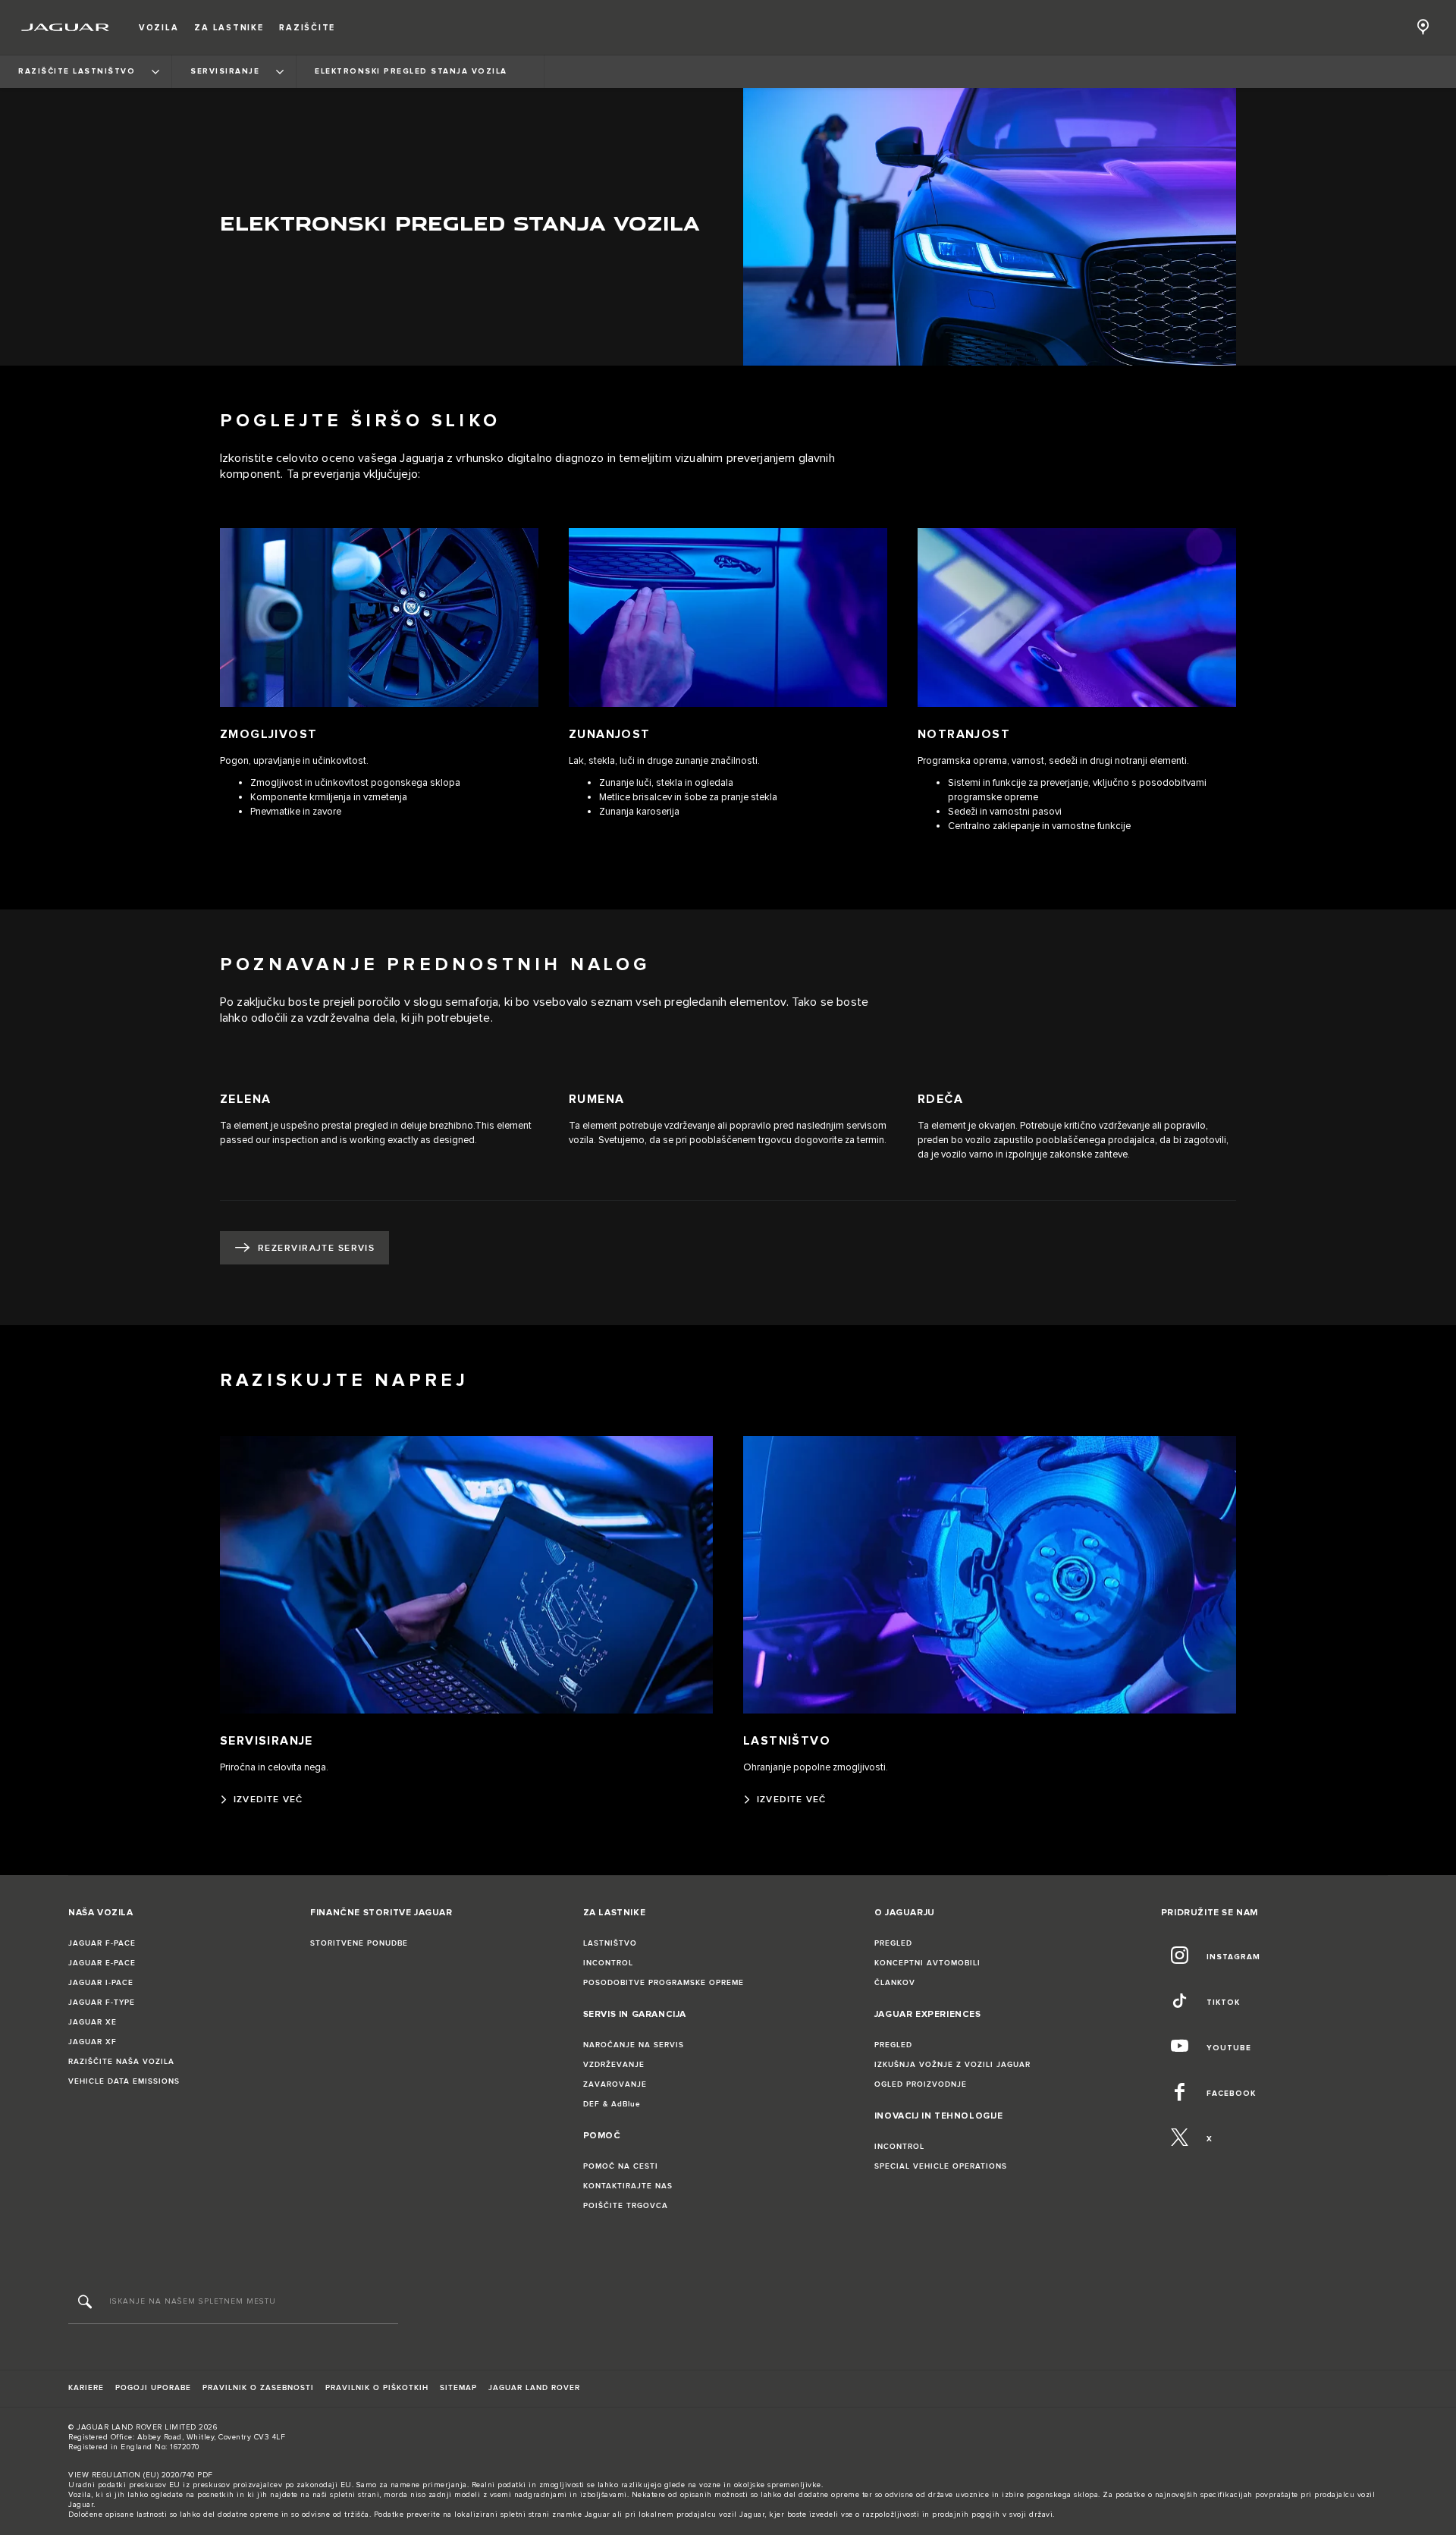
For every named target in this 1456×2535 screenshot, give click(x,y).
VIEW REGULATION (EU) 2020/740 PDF (141, 2475)
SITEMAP (458, 2388)
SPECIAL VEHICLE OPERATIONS (941, 2166)
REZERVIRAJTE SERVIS (316, 1248)
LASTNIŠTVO (610, 1943)
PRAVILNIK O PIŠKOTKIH (377, 2388)
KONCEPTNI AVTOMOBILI (927, 1963)
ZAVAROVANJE (615, 2084)
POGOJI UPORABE (153, 2388)
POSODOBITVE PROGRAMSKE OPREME (664, 1983)
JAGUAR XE (93, 2022)
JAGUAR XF (93, 2042)
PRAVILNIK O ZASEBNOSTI (258, 2388)
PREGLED (893, 1943)
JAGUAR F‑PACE (102, 1943)
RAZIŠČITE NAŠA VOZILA (121, 2062)
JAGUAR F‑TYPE (102, 2003)
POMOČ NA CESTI (621, 2166)
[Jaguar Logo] (66, 27)
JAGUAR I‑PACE (101, 1983)
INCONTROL (608, 1963)
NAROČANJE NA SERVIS (634, 2045)
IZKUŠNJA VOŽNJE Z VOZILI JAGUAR (952, 2065)
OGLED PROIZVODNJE (921, 2084)
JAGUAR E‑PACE (102, 1963)
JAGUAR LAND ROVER (534, 2388)
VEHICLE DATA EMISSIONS (124, 2081)
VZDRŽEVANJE (614, 2065)
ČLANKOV (895, 1983)
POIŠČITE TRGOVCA (626, 2206)
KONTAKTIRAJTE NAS (628, 2186)
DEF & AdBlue (612, 2104)
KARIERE (86, 2388)
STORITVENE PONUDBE (359, 1943)
